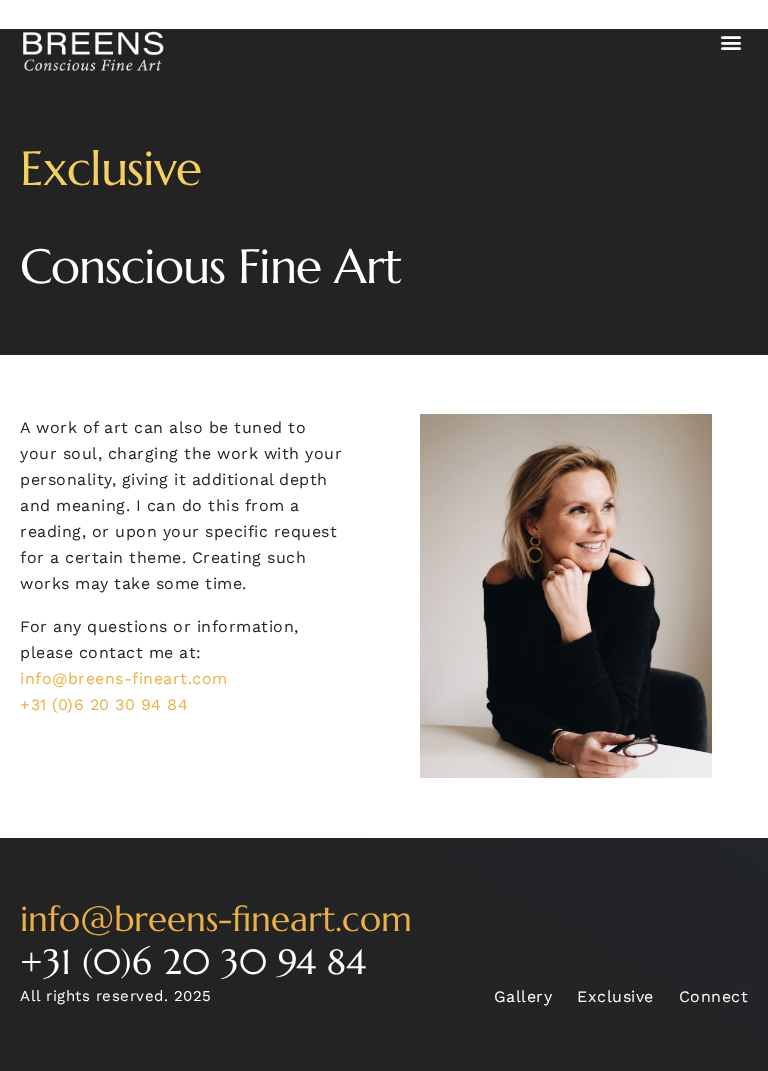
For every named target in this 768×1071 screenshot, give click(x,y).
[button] (732, 41)
